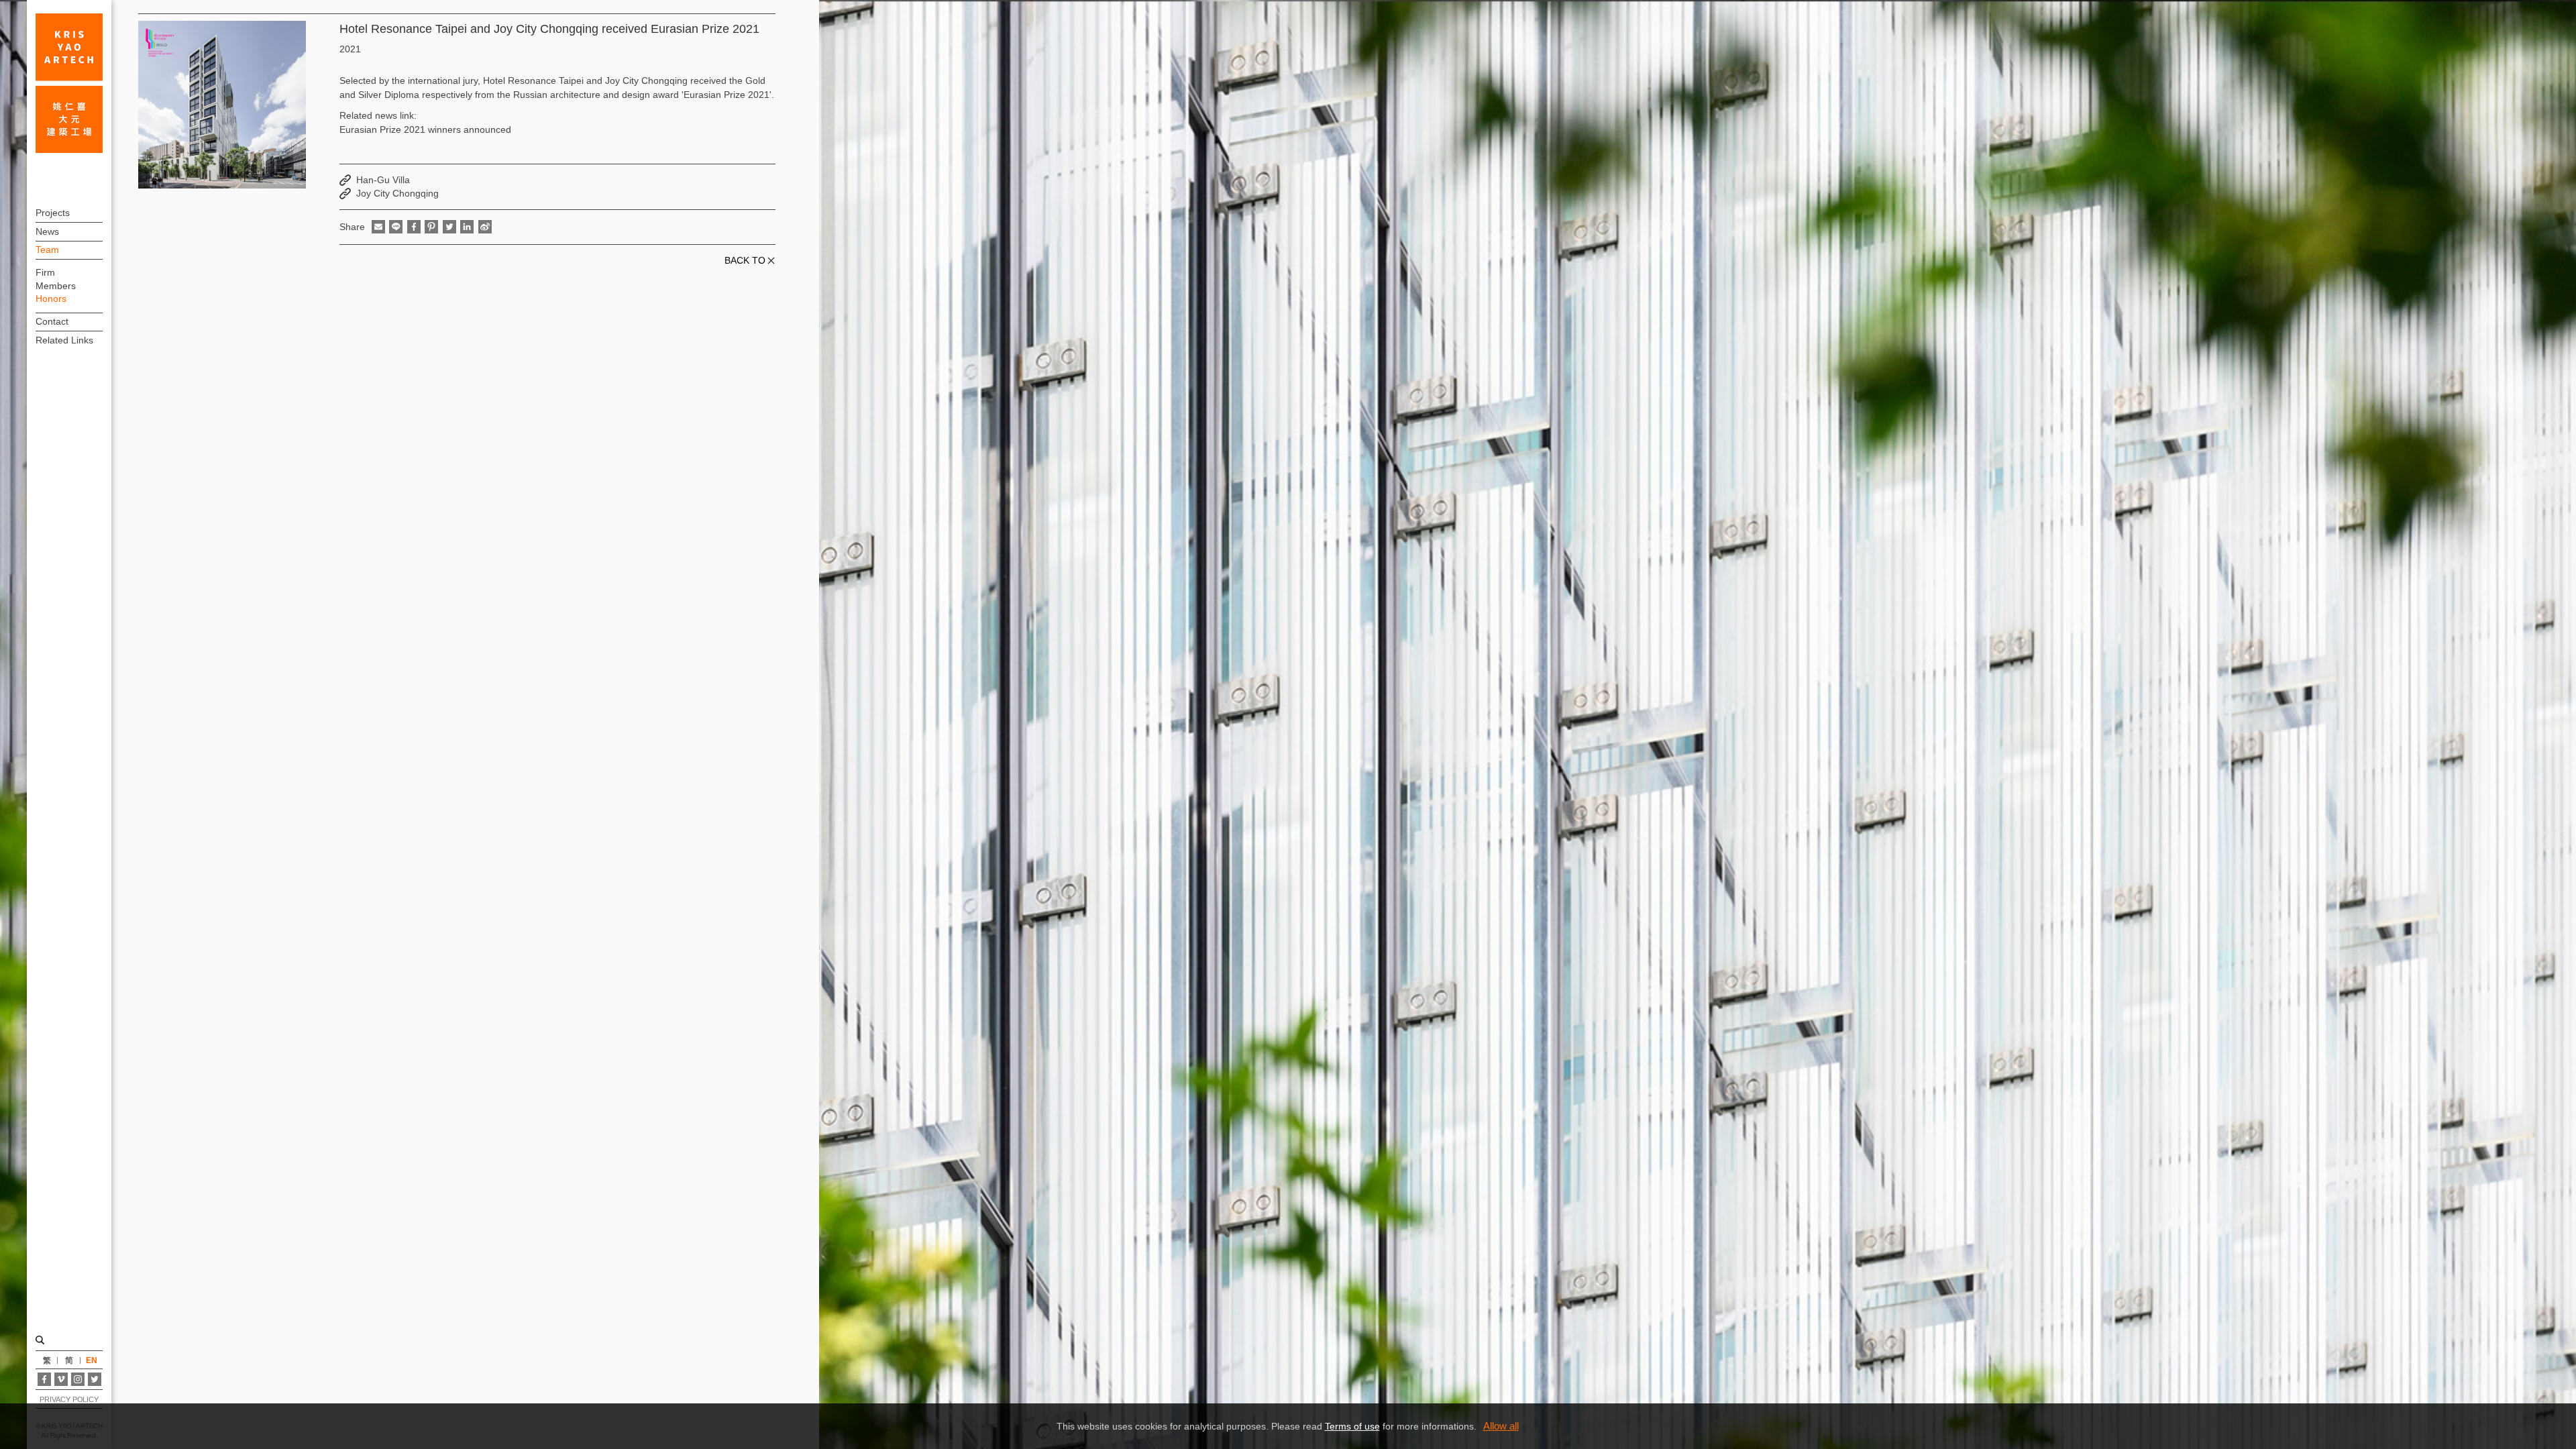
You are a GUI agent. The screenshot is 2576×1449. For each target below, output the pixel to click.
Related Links (64, 340)
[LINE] (396, 227)
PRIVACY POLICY (69, 1399)
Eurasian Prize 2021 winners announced (425, 129)
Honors (51, 299)
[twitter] (449, 227)
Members (56, 286)
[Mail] (378, 227)
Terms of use (1352, 1426)
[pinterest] (431, 227)
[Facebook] (44, 1379)
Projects (53, 213)
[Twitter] (95, 1379)
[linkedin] (467, 227)
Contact (52, 321)
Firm (45, 272)
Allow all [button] (1501, 1426)
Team (47, 250)
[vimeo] (61, 1379)
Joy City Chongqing (397, 193)
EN (92, 1360)
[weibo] (485, 227)
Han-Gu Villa (383, 180)
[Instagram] (78, 1379)
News (47, 231)
